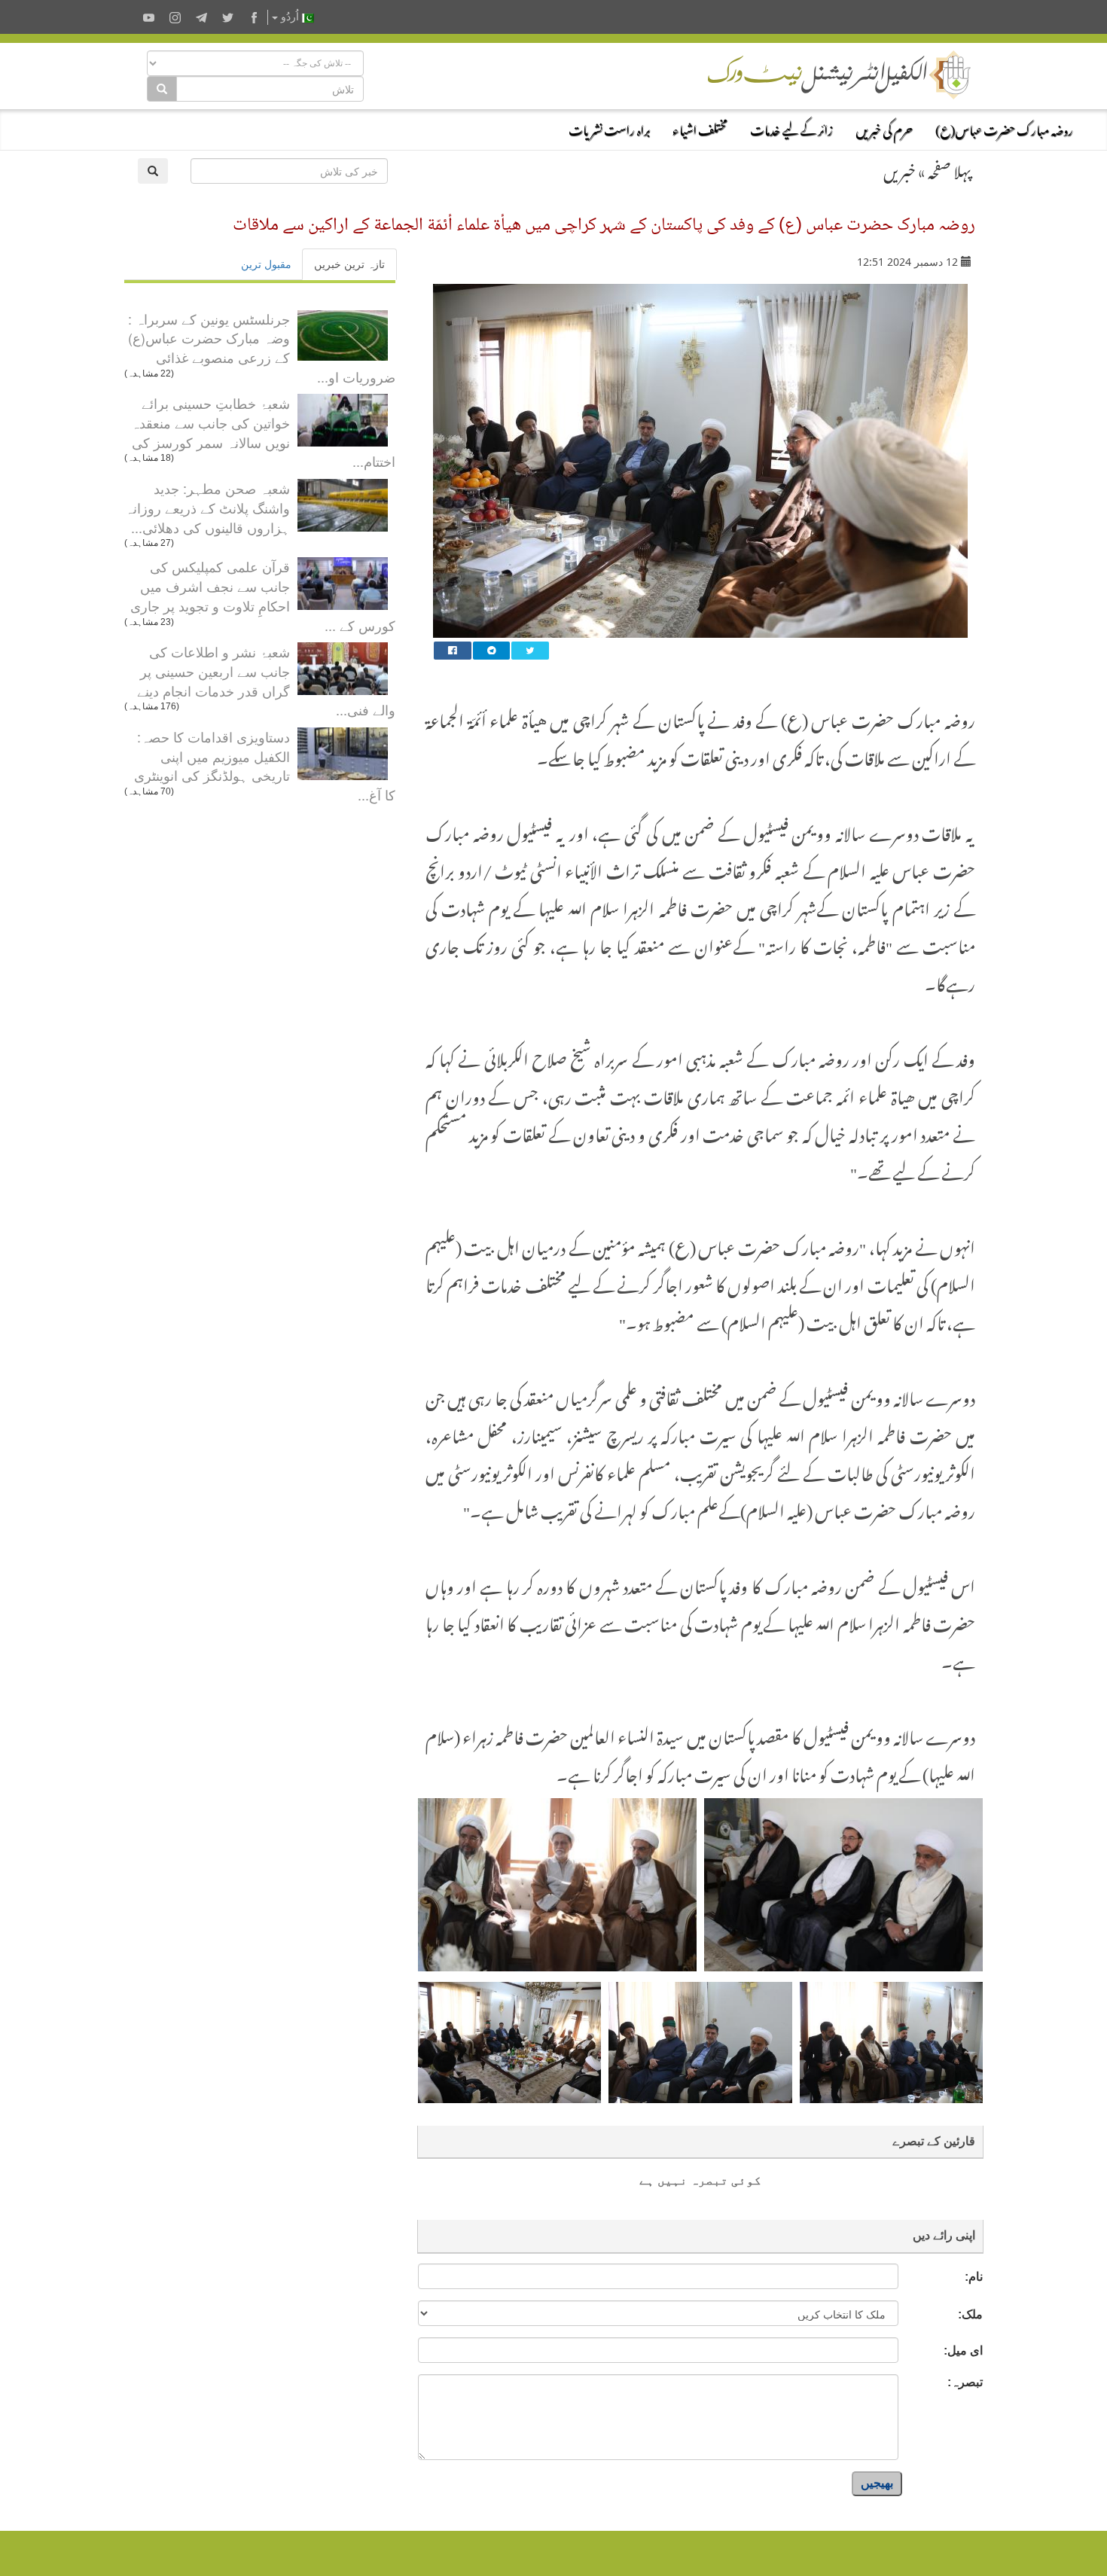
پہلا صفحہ (950, 169)
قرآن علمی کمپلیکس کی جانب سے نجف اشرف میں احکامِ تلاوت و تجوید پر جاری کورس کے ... (263, 595)
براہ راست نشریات (609, 128)
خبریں (900, 169)
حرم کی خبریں (884, 128)
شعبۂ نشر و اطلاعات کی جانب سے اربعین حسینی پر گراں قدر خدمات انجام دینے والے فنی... (266, 680)
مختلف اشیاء (700, 128)
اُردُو (290, 17)
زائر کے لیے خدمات (791, 128)
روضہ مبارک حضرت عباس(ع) (1004, 128)
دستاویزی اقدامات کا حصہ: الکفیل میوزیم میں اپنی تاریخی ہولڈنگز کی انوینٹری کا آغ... (265, 765)
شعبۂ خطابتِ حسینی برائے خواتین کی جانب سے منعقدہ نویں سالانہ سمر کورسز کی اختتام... (263, 432)
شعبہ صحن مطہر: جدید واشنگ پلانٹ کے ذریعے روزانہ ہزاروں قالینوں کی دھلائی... (207, 507)
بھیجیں (877, 2483)
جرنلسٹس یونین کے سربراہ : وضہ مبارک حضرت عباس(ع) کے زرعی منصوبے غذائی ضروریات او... (262, 348)
